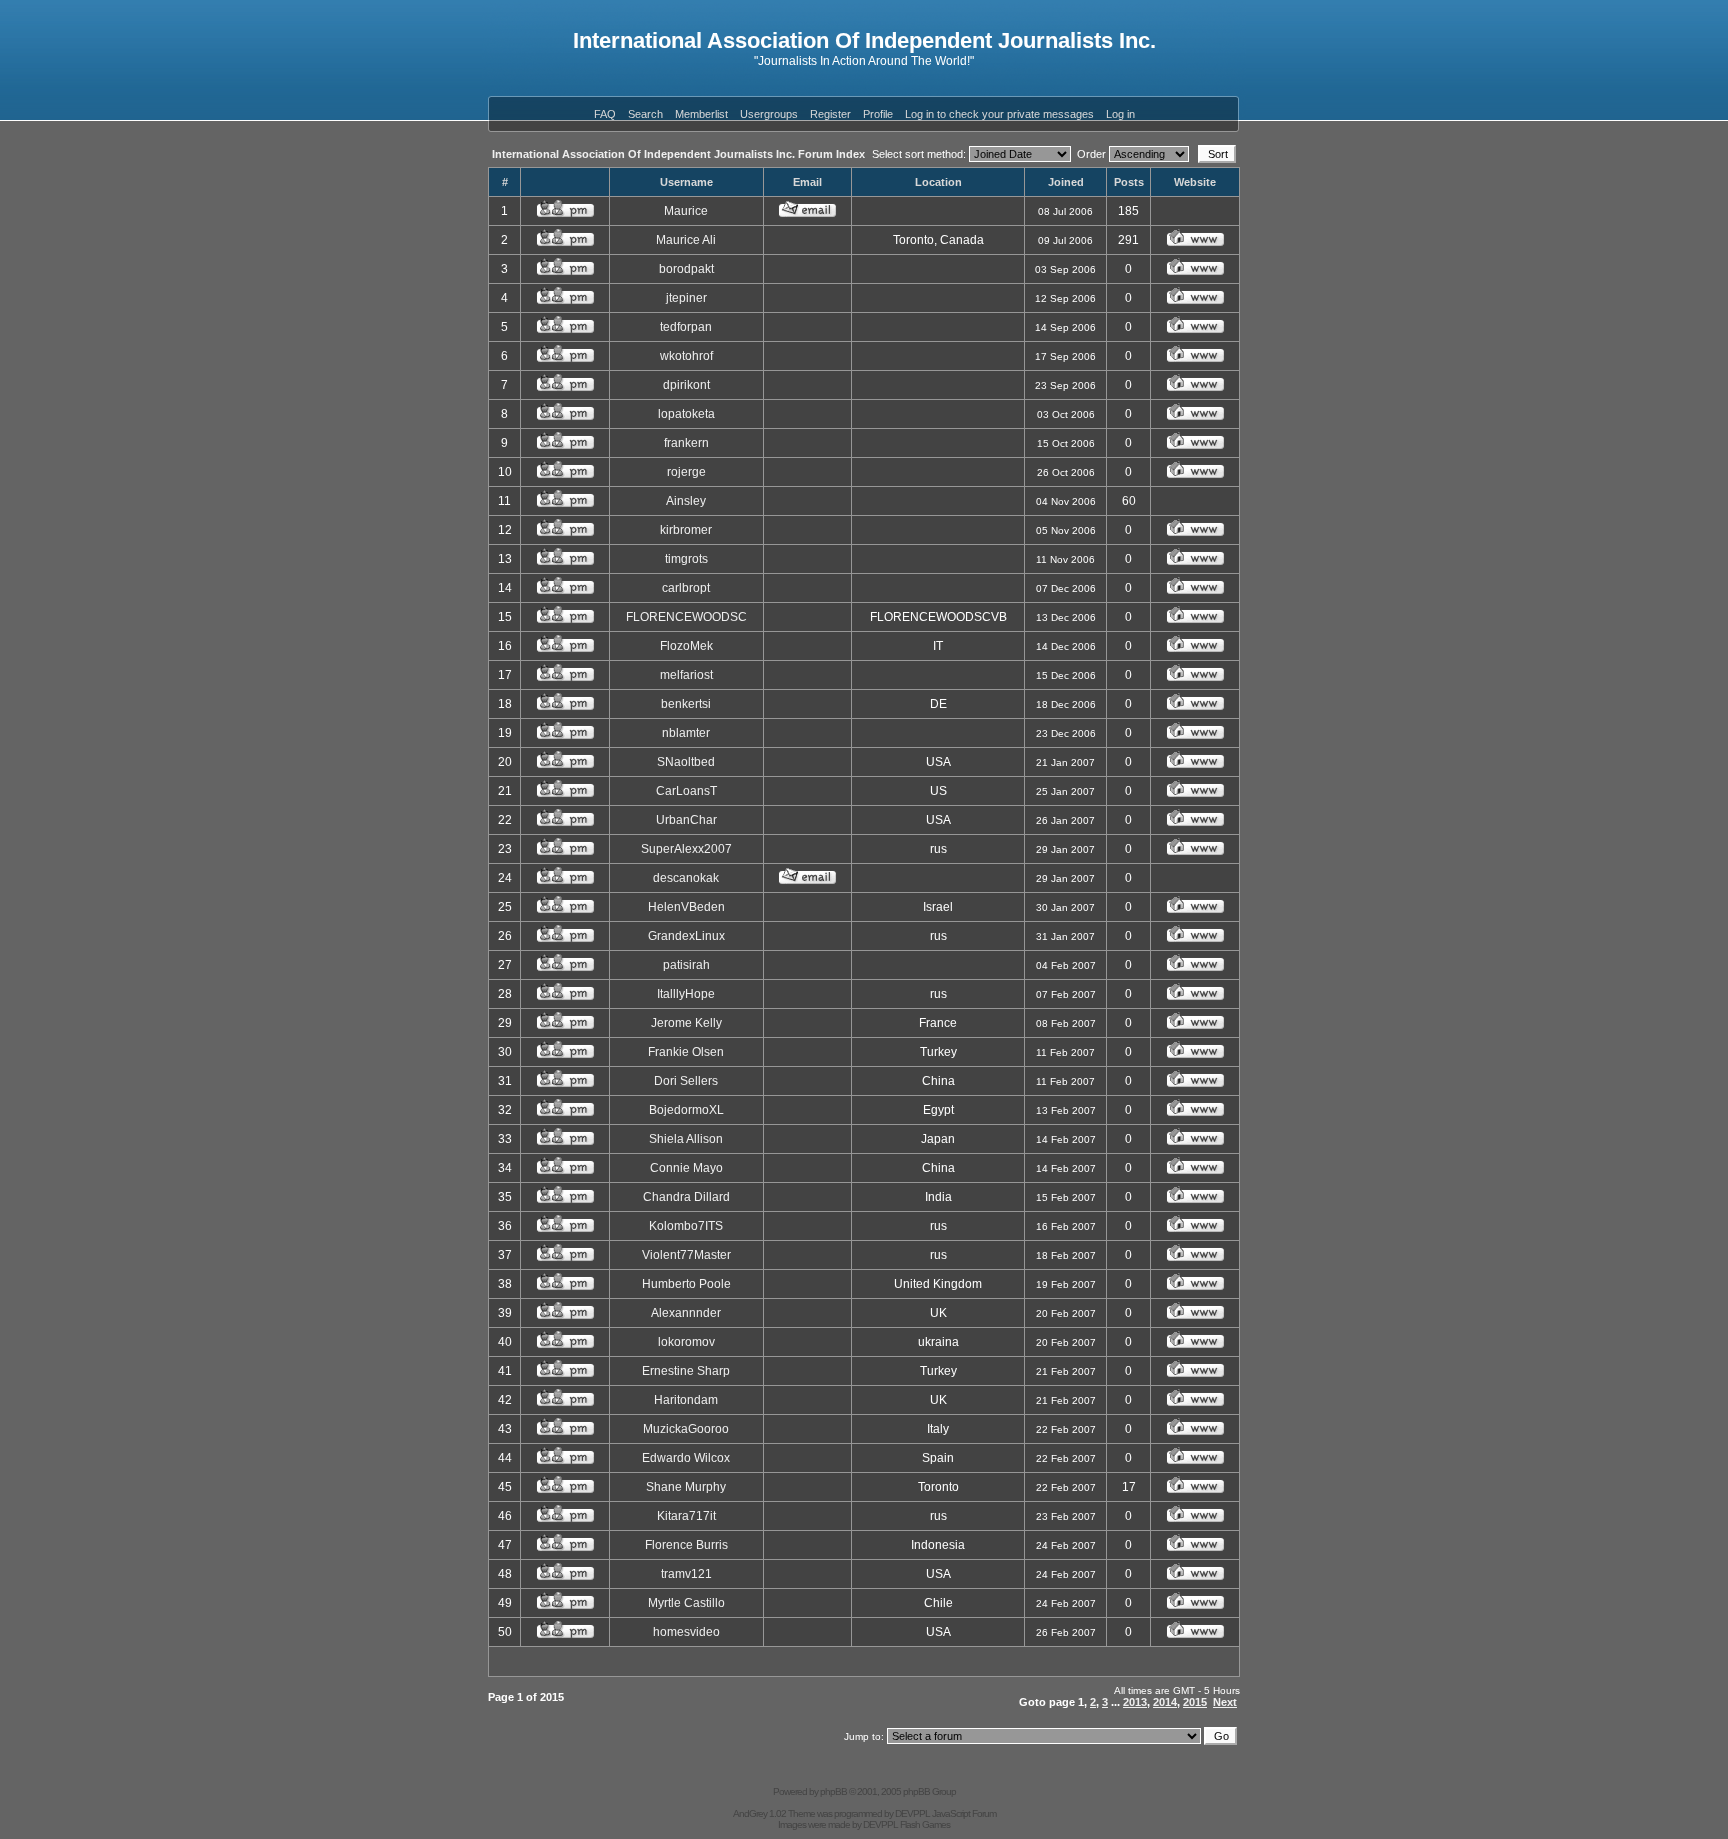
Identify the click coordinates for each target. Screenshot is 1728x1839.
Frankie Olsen (686, 1052)
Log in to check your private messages (999, 114)
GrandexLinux (686, 936)
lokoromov (686, 1342)
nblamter (686, 733)
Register (830, 114)
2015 (1195, 1702)
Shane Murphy (686, 1487)
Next (1225, 1702)
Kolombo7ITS (686, 1226)
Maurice (686, 211)
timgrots (686, 559)
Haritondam (686, 1400)
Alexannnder (686, 1313)
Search (645, 114)
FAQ (605, 114)
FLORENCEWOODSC (686, 617)
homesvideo (686, 1632)
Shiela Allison (686, 1139)
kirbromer (686, 530)
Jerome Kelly (686, 1023)
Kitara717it (686, 1516)
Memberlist (701, 114)
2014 (1165, 1702)
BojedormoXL (686, 1110)
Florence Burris (686, 1545)
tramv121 (686, 1574)
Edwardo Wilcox (686, 1458)
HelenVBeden (686, 907)
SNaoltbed (686, 762)
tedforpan (686, 327)
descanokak (686, 878)
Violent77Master (686, 1255)
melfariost (686, 675)
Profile (878, 114)
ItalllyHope (686, 994)
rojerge (686, 472)
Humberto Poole (686, 1284)
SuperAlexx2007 (686, 849)
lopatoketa (686, 414)
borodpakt (686, 269)
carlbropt (686, 588)
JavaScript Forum (964, 1813)
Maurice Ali (686, 240)
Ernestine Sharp (686, 1371)
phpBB (833, 1791)
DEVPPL (912, 1813)
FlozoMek (686, 646)
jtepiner (686, 298)
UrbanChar (686, 820)
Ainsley (686, 501)
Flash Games (925, 1824)
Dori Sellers (686, 1081)
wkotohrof (686, 356)
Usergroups (769, 114)
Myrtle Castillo (686, 1603)
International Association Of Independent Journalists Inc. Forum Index (678, 154)
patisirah (686, 965)
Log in (1120, 114)
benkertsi (686, 704)
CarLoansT (686, 791)
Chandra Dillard (686, 1197)
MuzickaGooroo (686, 1429)
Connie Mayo (686, 1168)
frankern (686, 443)
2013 (1135, 1702)
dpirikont (686, 385)
